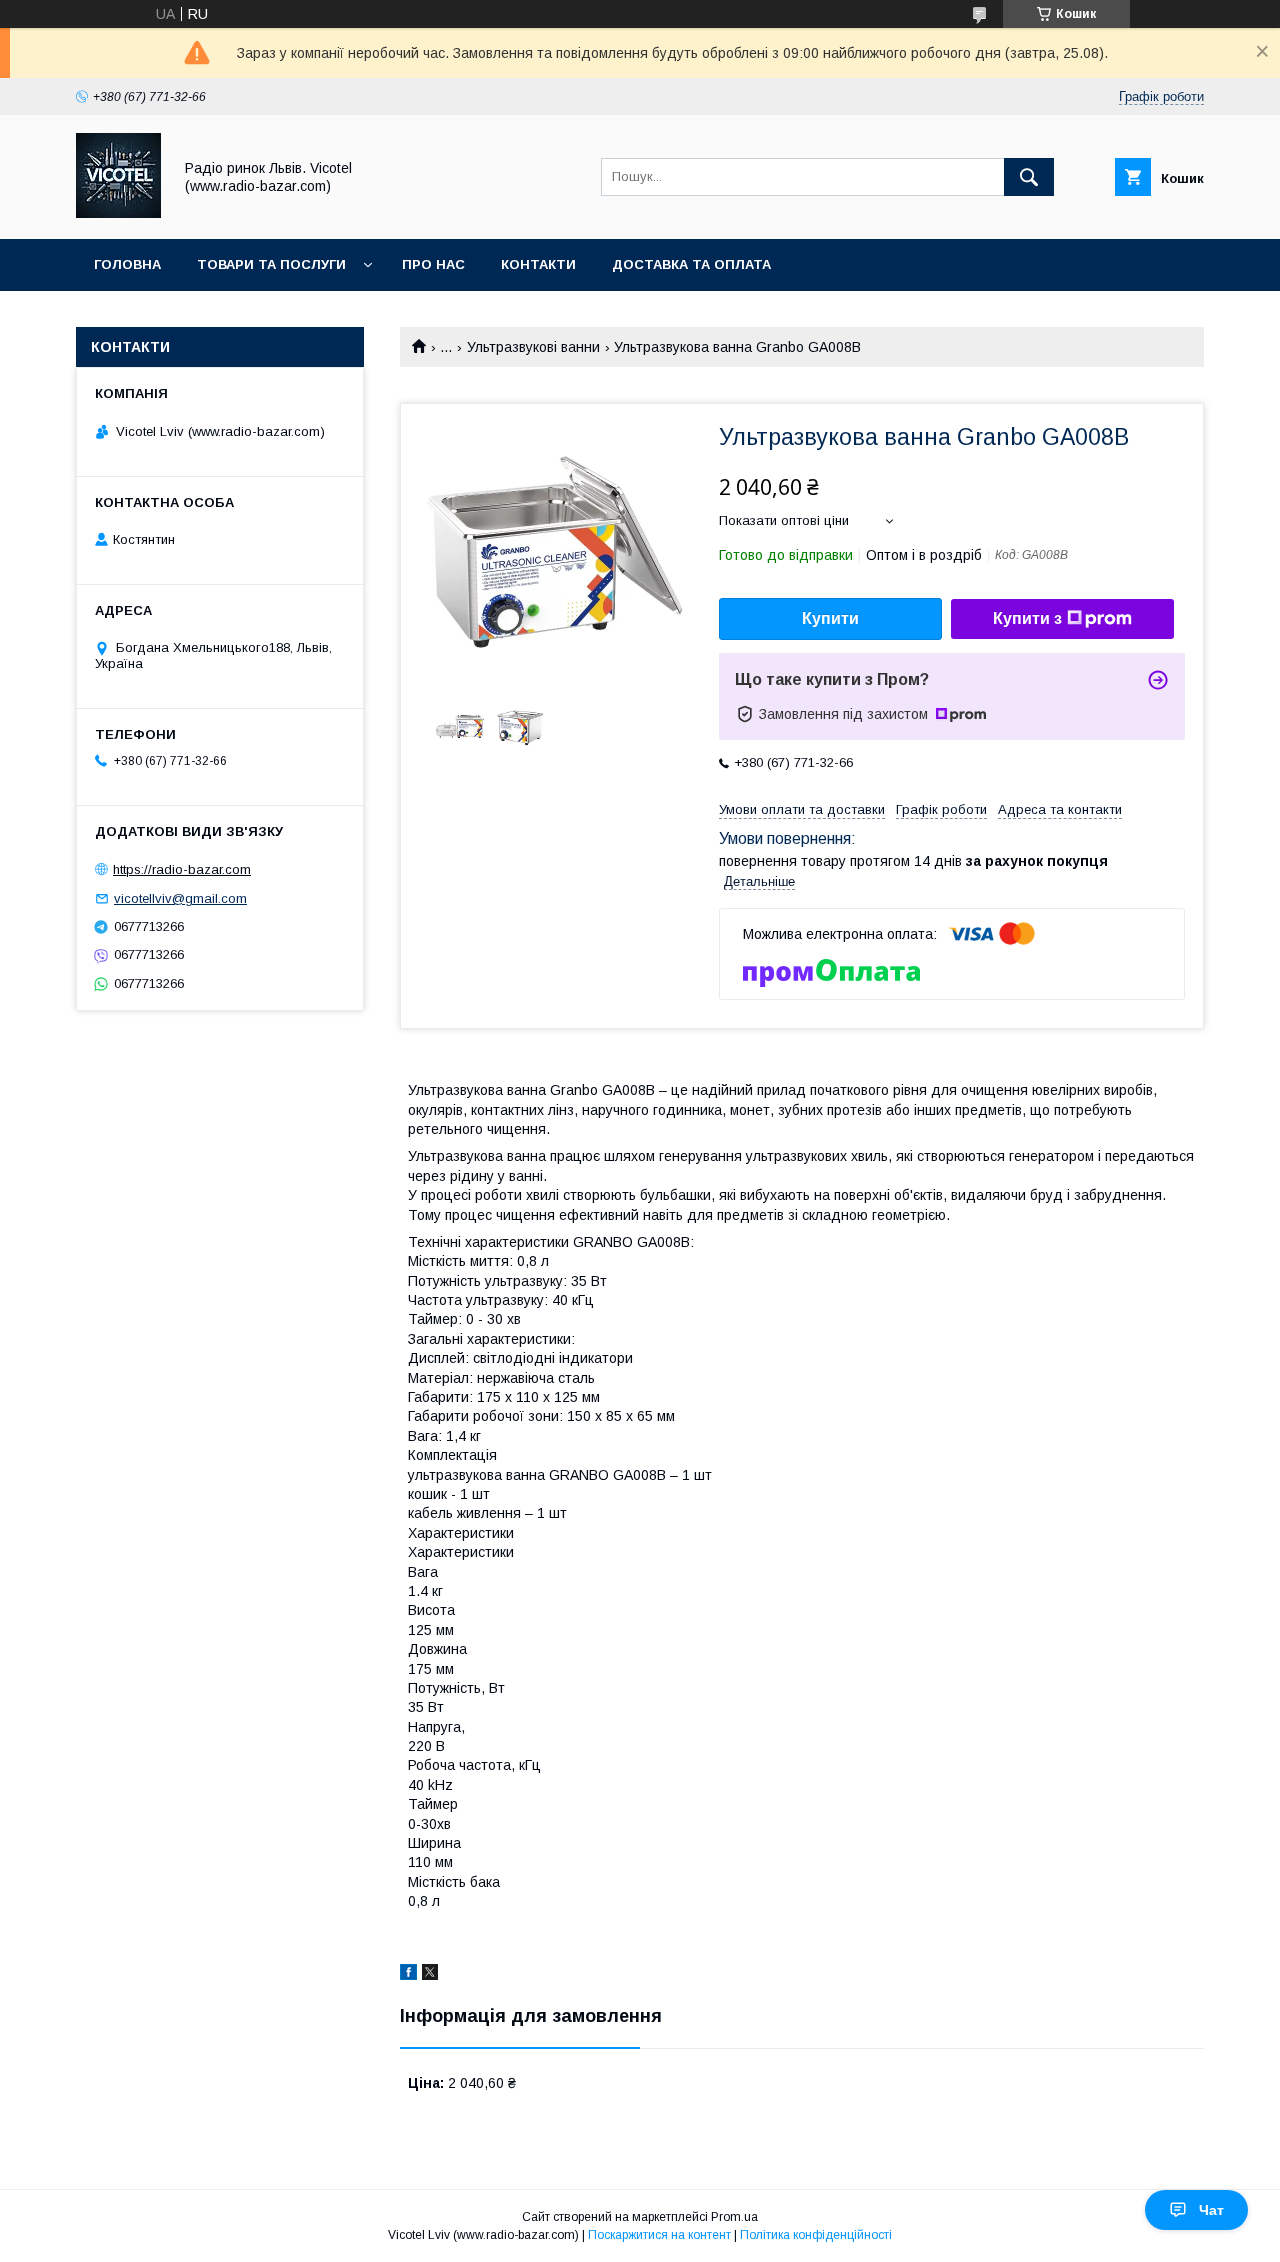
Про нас (433, 264)
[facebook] (408, 1975)
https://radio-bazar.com (182, 869)
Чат (1211, 2210)
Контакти (538, 264)
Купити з (1027, 618)
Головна (127, 264)
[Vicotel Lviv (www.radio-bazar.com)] (118, 213)
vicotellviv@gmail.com (180, 898)
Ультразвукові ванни (533, 347)
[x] (430, 1975)
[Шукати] (1029, 177)
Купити (830, 618)
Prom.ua (734, 2217)
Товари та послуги (271, 264)
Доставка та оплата (691, 264)
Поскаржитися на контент (659, 2235)
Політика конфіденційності (816, 2235)
